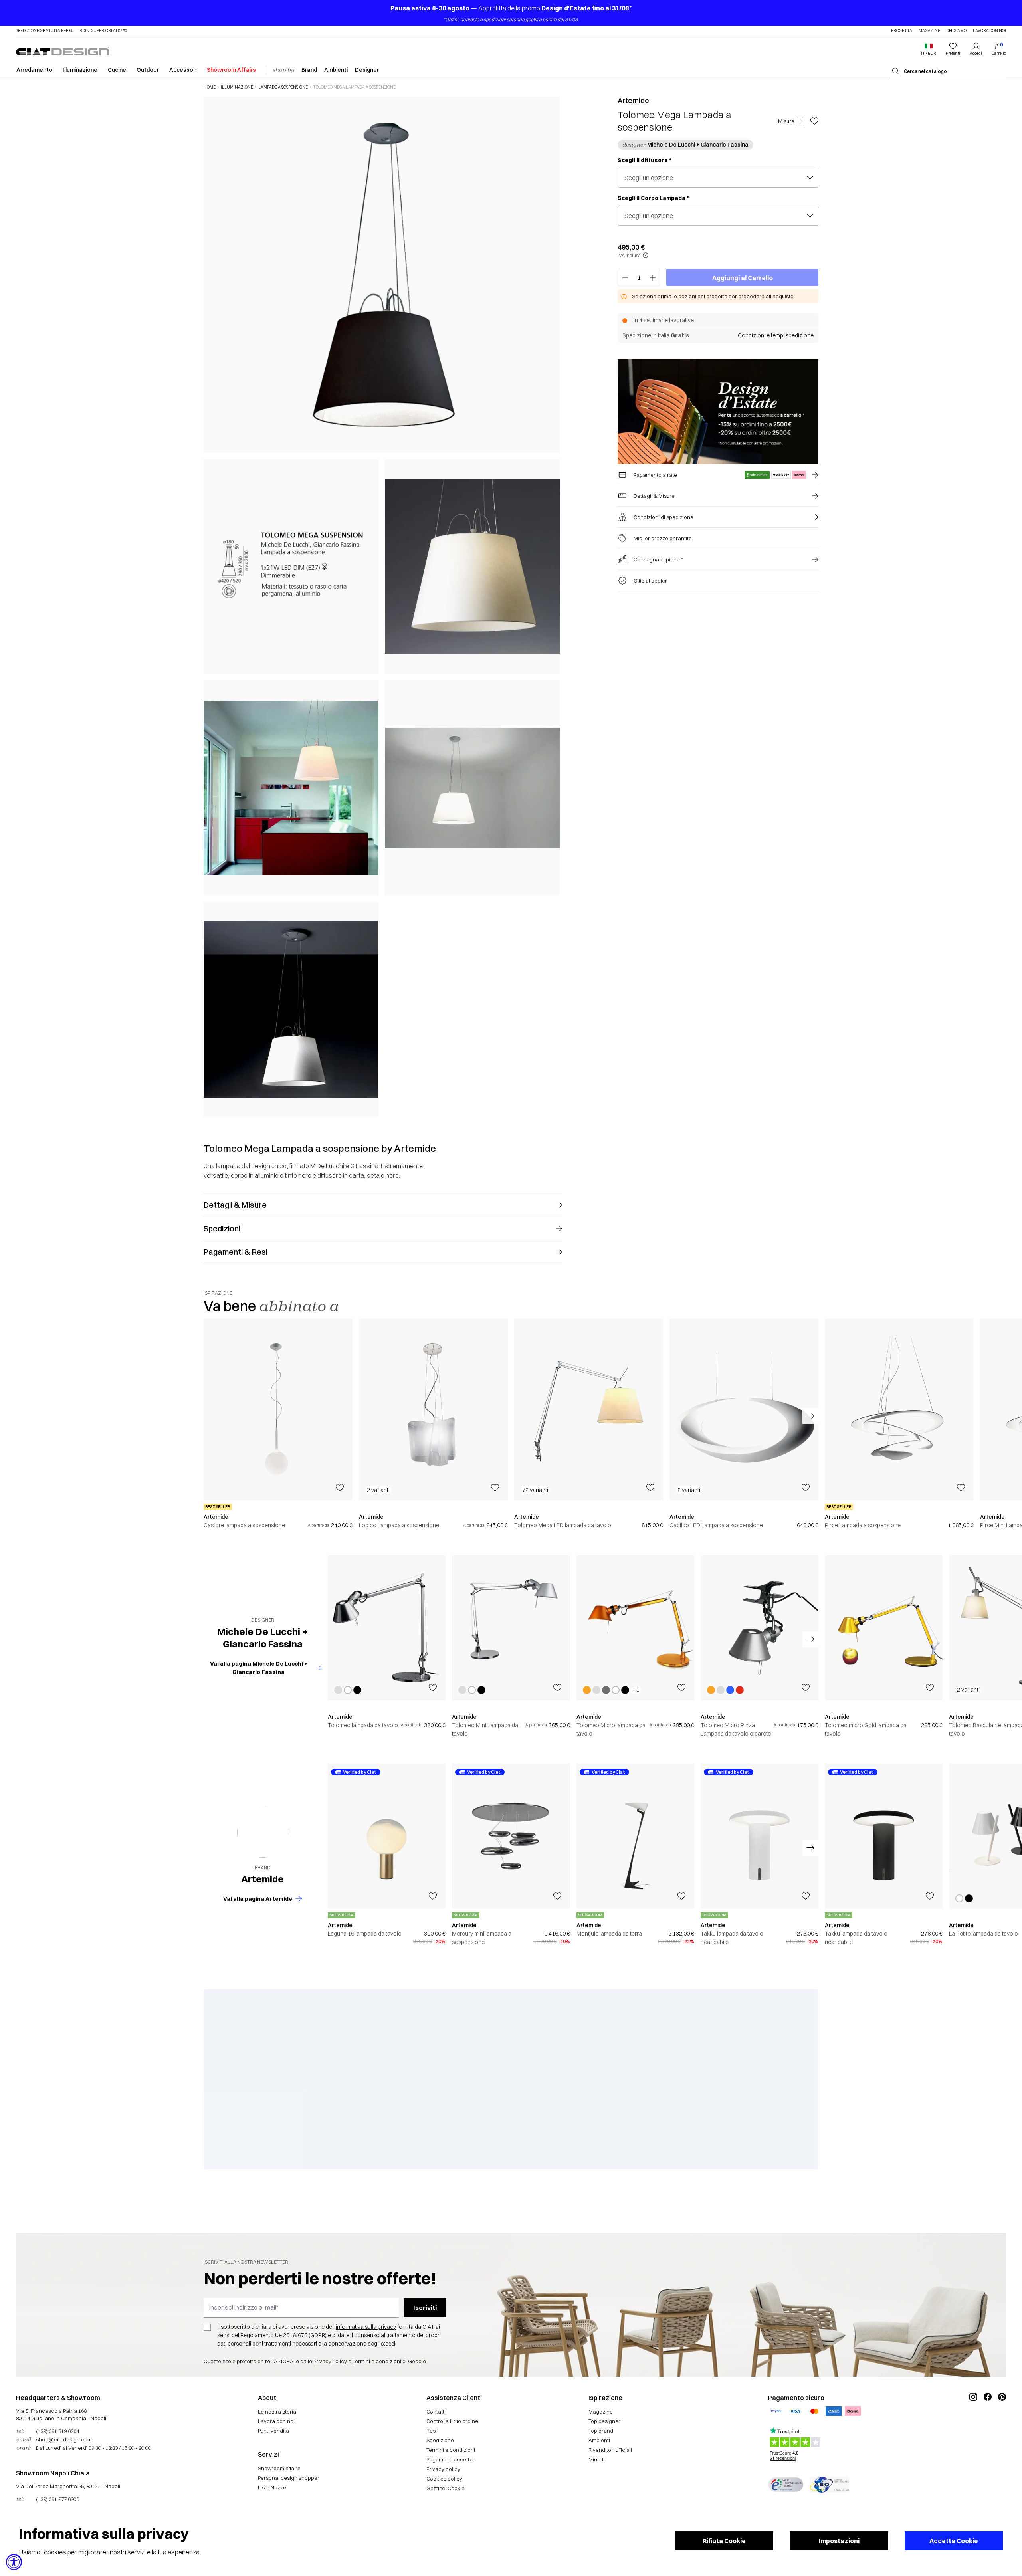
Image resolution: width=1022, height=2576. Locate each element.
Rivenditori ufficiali (610, 2450)
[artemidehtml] (263, 1832)
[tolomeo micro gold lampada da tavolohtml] (884, 1628)
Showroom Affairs (231, 70)
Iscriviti (425, 2308)
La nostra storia (277, 2412)
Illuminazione (80, 70)
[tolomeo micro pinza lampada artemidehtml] (760, 1628)
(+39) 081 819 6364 (57, 2431)
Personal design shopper (289, 2478)
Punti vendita (273, 2431)
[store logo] (62, 51)
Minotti (597, 2459)
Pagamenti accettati (451, 2459)
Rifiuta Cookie (724, 2541)
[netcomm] (786, 2485)
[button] (929, 49)
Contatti (436, 2412)
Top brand (601, 2431)
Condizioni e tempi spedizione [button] (776, 335)
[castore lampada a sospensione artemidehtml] (278, 1410)
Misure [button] (786, 121)
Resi (432, 2431)
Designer (367, 70)
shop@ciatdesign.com (64, 2439)
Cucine (117, 70)
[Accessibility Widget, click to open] (14, 2562)
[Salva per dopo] (814, 121)
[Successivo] (552, 606)
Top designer (604, 2421)
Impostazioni (839, 2541)
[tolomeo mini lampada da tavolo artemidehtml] (511, 1628)
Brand (309, 70)
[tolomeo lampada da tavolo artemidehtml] (387, 1628)
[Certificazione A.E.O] (829, 2485)
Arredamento (34, 70)
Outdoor (148, 70)
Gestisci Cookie (446, 2488)
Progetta (902, 31)
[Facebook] (988, 2423)
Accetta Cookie (954, 2541)
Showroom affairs (279, 2468)
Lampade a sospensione (283, 87)
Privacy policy (443, 2469)
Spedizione (440, 2440)
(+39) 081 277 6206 (57, 2499)
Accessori (183, 70)
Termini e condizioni (377, 2361)
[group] (278, 1424)
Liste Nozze (272, 2487)
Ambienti (336, 70)
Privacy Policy (330, 2361)
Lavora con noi (989, 31)
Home (210, 87)
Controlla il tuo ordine (452, 2421)
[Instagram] (973, 2423)
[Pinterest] (1002, 2423)
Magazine (929, 31)
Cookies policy (444, 2479)
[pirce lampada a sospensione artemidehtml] (899, 1410)
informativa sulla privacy (366, 2327)
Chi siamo (957, 31)
